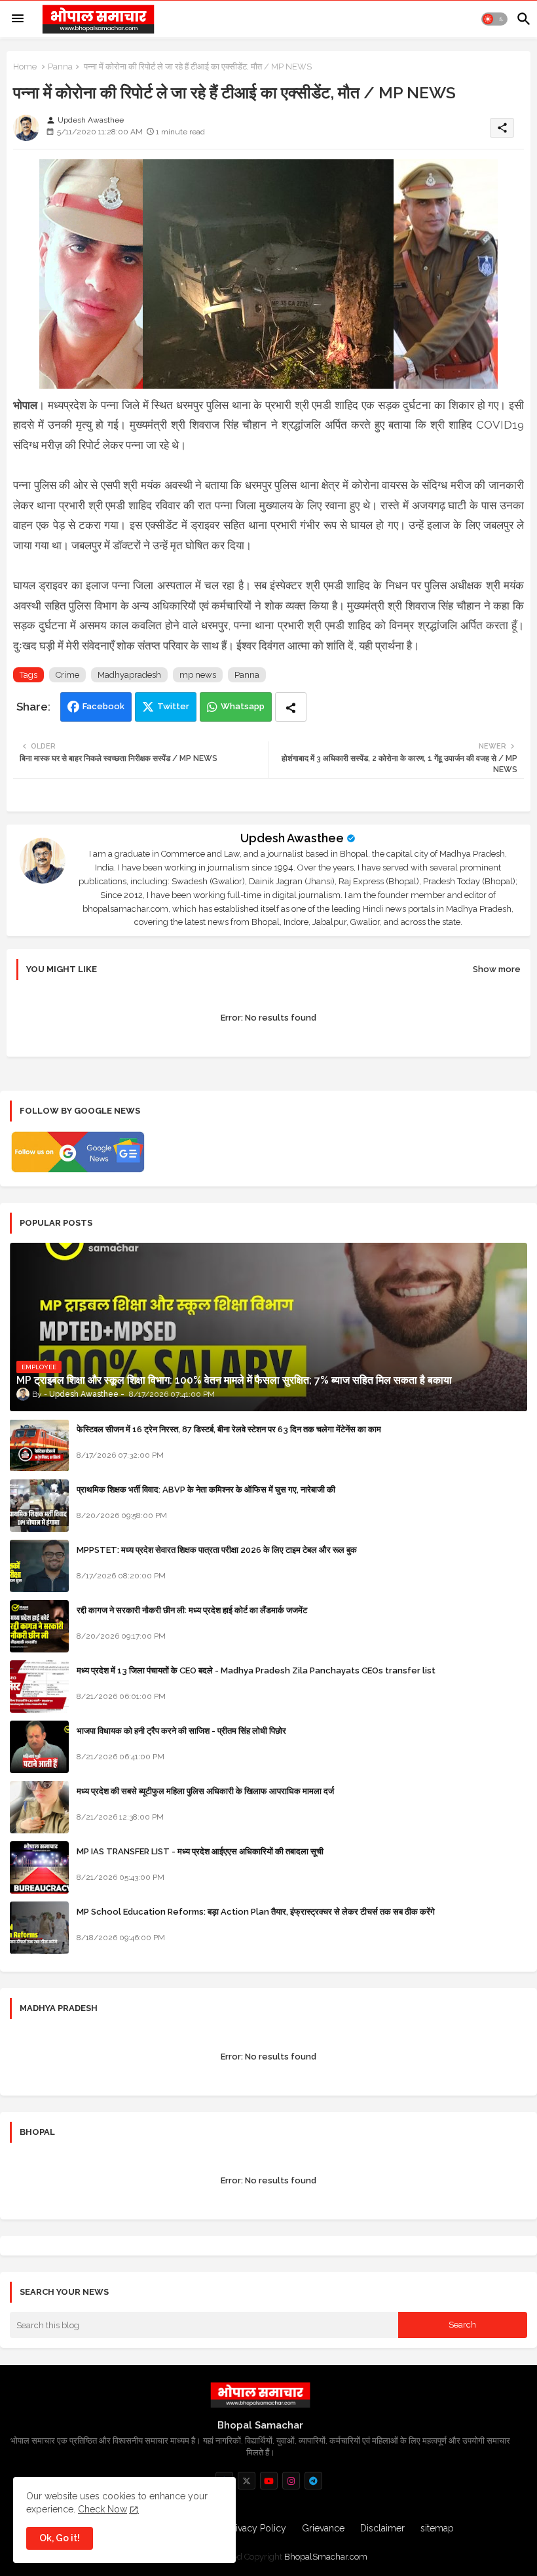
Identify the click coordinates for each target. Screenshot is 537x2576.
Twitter (173, 706)
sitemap (437, 2528)
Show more (497, 969)
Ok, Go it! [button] (60, 2538)
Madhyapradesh (129, 675)
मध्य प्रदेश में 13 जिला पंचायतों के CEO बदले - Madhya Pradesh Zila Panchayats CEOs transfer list (256, 1670)
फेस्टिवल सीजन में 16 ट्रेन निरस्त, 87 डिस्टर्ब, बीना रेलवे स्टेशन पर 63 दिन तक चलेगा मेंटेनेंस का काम (229, 1429)
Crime (67, 675)
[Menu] (18, 19)
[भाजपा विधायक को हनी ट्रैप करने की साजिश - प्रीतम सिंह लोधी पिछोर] (39, 1747)
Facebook (103, 706)
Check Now (102, 2509)
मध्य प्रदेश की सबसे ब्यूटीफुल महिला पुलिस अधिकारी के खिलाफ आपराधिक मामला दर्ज (205, 1791)
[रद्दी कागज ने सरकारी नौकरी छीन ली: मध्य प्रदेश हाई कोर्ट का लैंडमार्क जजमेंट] (39, 1626)
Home (25, 67)
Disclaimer (382, 2528)
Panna (60, 67)
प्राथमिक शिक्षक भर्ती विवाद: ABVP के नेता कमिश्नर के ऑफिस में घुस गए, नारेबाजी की (206, 1490)
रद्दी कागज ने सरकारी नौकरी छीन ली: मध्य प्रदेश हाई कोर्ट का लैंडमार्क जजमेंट (192, 1610)
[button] (494, 19)
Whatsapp (243, 706)
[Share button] (291, 707)
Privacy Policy (257, 2528)
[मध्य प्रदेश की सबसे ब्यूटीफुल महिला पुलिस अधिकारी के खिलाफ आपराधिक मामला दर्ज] (39, 1807)
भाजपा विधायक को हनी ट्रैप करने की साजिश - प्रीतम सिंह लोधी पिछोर (181, 1731)
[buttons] (247, 2481)
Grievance (323, 2528)
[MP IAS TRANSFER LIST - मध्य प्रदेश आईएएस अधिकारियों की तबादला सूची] (39, 1867)
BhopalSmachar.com (326, 2557)
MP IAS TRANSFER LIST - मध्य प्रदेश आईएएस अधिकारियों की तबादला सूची (200, 1851)
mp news (198, 675)
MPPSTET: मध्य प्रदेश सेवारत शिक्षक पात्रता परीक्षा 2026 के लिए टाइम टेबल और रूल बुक (217, 1550)
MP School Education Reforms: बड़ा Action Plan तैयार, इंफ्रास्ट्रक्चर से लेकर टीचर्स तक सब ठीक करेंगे (256, 1912)
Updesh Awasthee (292, 838)
